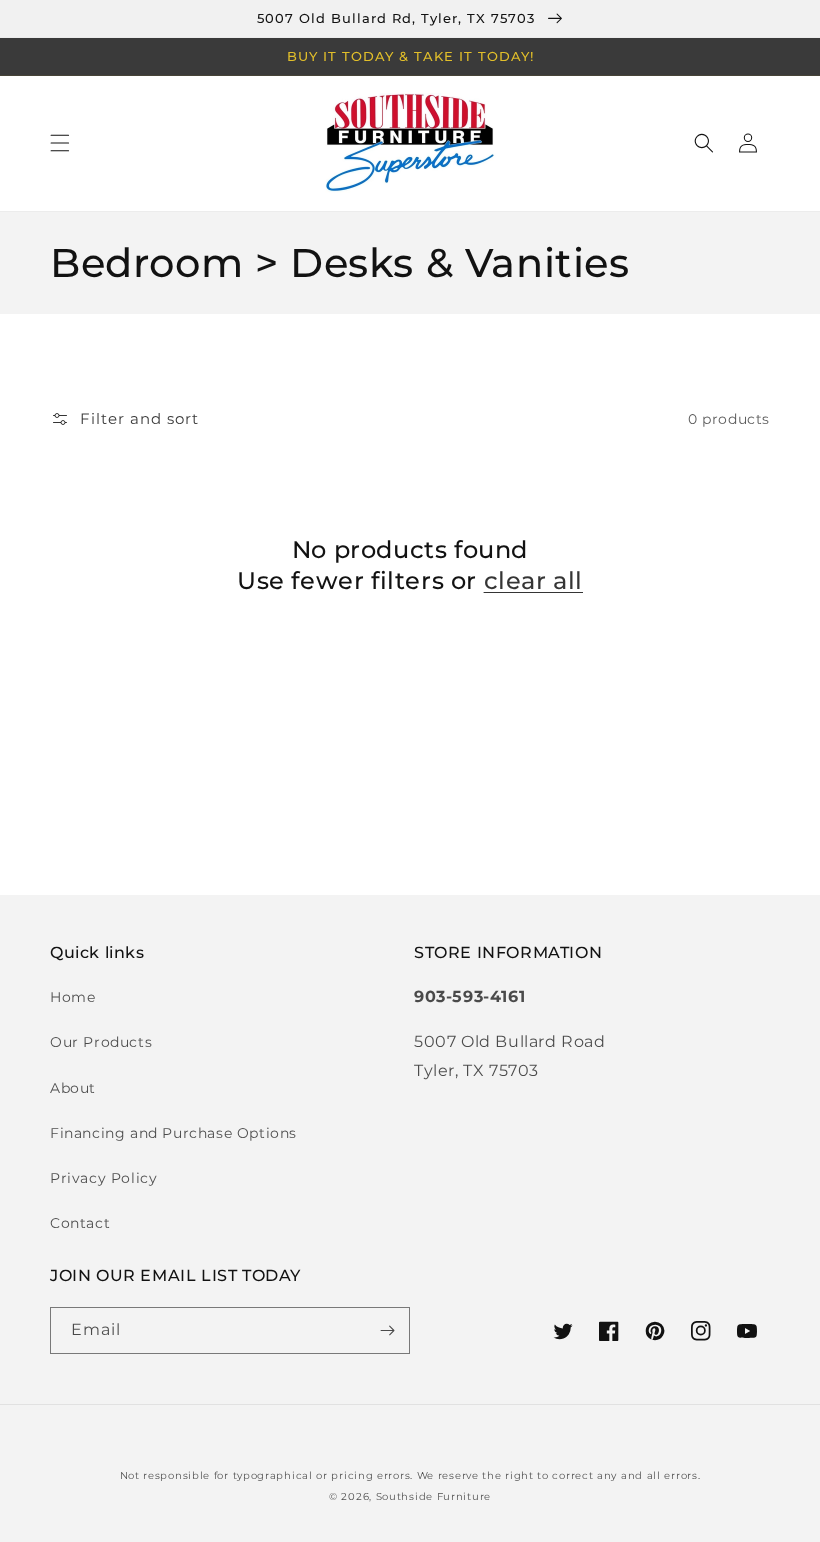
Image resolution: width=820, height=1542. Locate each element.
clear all (533, 580)
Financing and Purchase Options (173, 1133)
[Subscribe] (387, 1330)
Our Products (101, 1042)
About (73, 1088)
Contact (80, 1223)
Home (72, 997)
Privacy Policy (103, 1178)
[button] (60, 143)
